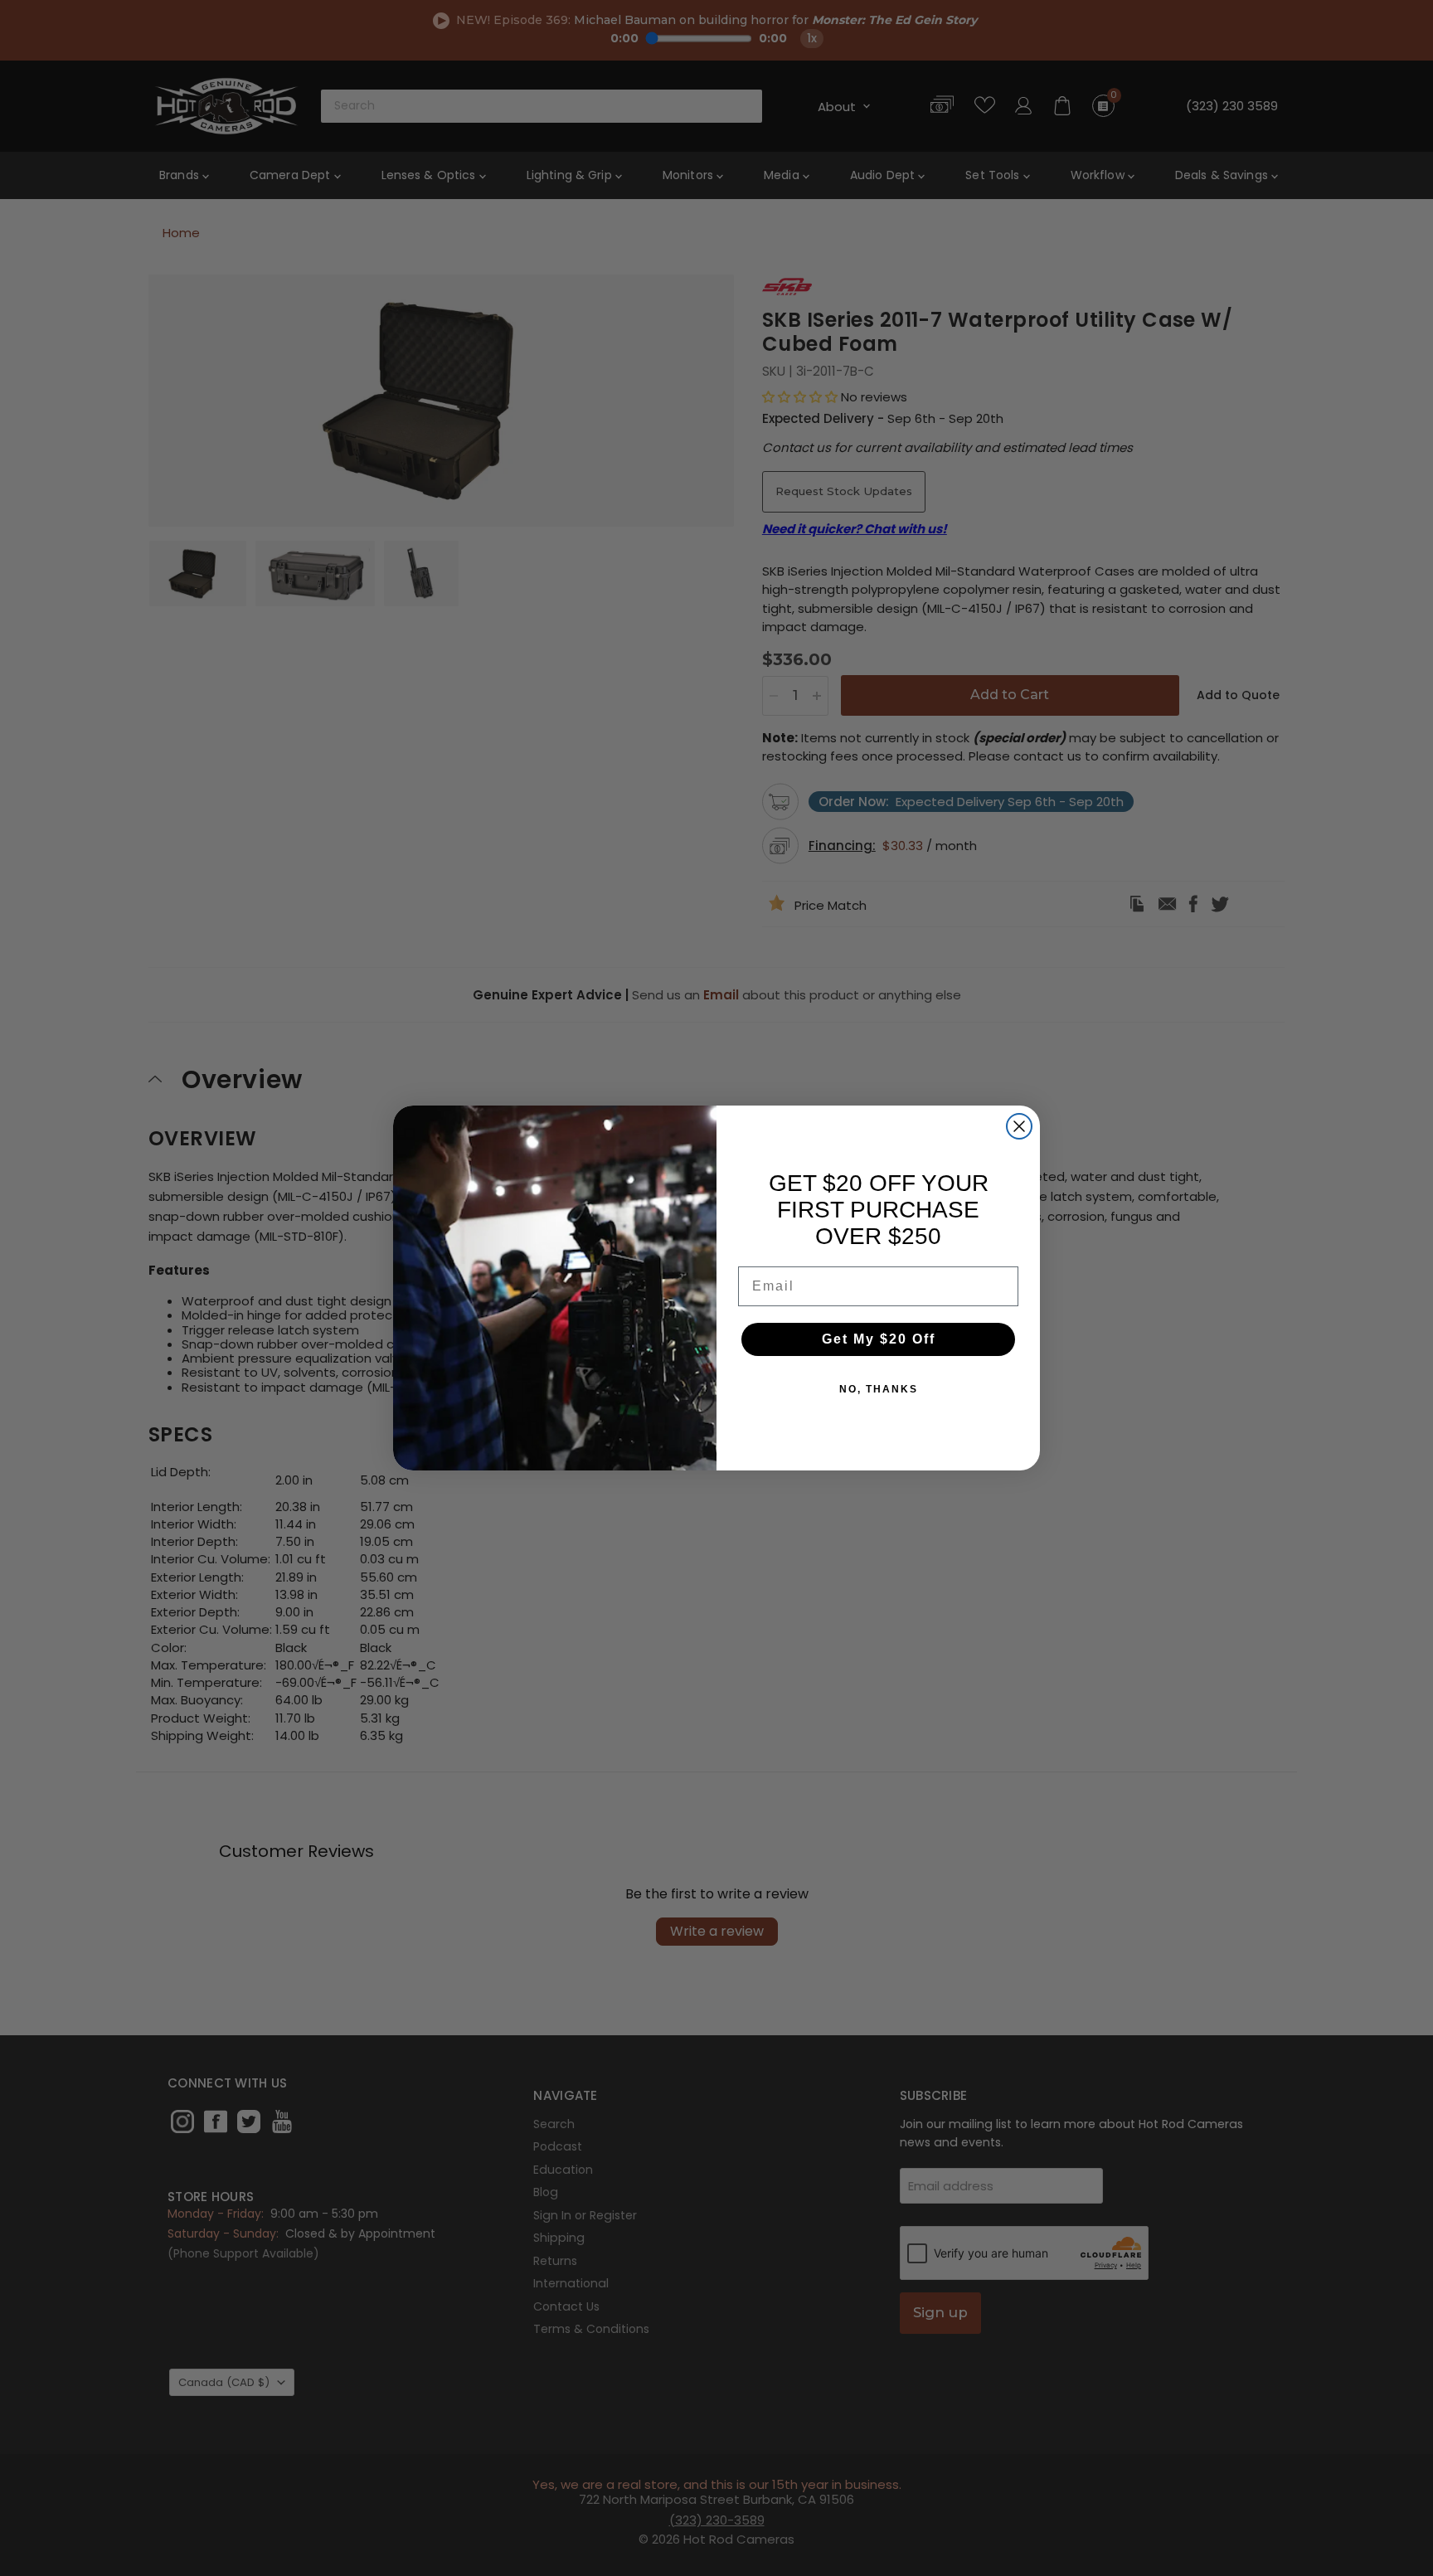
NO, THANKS (879, 1389)
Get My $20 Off (879, 1339)
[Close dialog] (1019, 1126)
